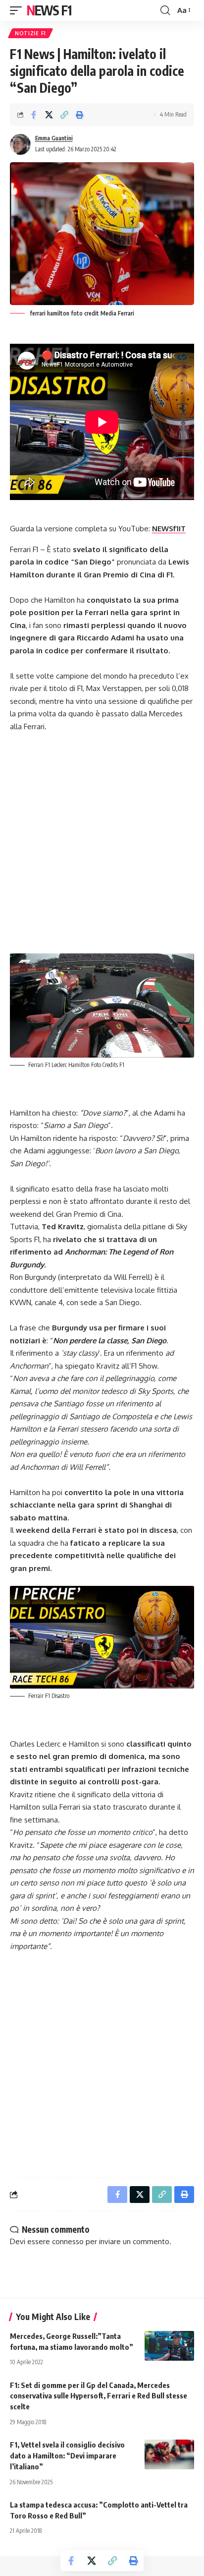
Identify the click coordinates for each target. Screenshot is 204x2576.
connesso (68, 2241)
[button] (18, 10)
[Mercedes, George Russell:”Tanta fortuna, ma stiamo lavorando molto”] (169, 2346)
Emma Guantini (54, 138)
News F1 (49, 10)
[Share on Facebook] (34, 115)
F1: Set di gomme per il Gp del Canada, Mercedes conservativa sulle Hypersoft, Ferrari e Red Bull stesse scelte (99, 2396)
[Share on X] (49, 115)
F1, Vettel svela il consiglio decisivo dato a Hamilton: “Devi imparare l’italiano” (67, 2455)
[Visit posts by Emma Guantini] (20, 144)
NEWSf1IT (169, 529)
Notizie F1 (30, 33)
